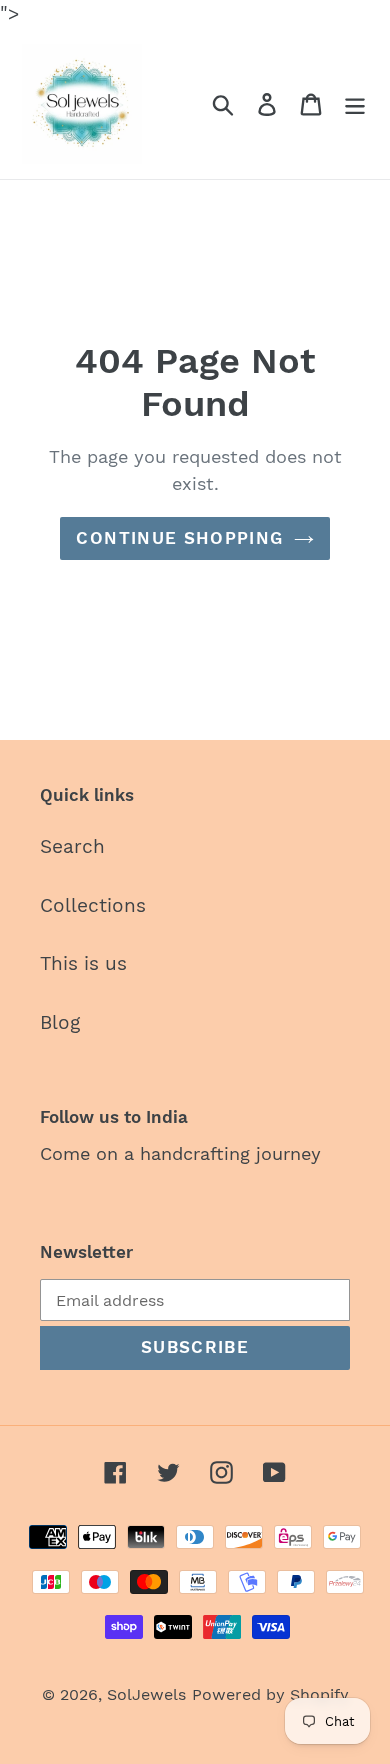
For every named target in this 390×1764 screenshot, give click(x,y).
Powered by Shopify (270, 1694)
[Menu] (355, 103)
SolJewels (146, 1694)
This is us (83, 963)
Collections (93, 905)
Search (72, 846)
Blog (60, 1022)
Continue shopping (179, 538)
